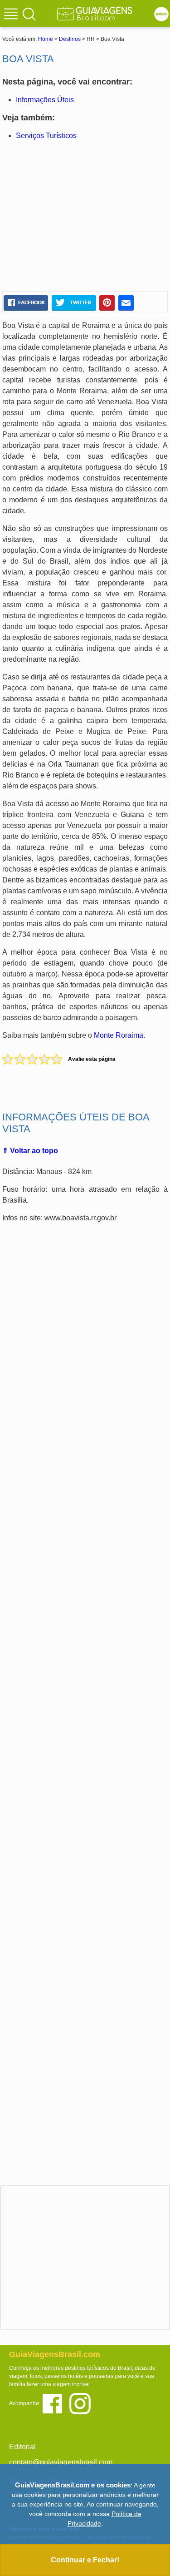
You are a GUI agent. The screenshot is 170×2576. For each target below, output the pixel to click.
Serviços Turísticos (46, 136)
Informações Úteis (45, 100)
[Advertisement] (85, 216)
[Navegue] (12, 15)
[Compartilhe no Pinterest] (107, 302)
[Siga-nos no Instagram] (82, 2403)
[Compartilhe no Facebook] (26, 302)
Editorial (22, 2447)
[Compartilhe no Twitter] (74, 302)
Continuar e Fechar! (85, 2560)
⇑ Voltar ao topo (30, 1151)
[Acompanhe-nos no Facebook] (56, 2403)
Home (46, 39)
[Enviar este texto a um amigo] (126, 302)
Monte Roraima (119, 1035)
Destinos (70, 39)
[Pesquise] (29, 14)
